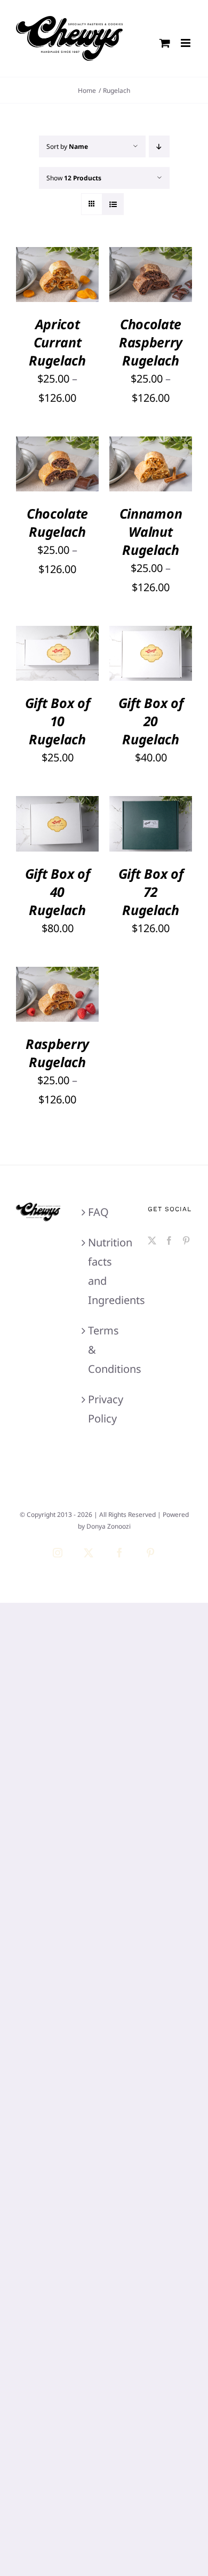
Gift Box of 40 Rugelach (58, 892)
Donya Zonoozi (109, 1526)
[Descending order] (159, 146)
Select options (58, 265)
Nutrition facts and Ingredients (104, 1271)
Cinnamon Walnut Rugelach (151, 531)
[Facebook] (169, 1241)
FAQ (98, 1212)
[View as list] (113, 204)
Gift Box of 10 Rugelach (58, 721)
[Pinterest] (186, 1241)
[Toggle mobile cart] (165, 43)
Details (40, 290)
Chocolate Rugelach (57, 522)
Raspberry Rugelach (57, 1053)
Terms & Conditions (104, 1350)
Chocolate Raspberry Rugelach (151, 342)
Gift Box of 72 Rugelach (151, 892)
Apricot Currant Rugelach (57, 342)
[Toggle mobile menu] (186, 43)
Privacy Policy (104, 1409)
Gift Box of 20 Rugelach (151, 721)
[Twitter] (152, 1241)
